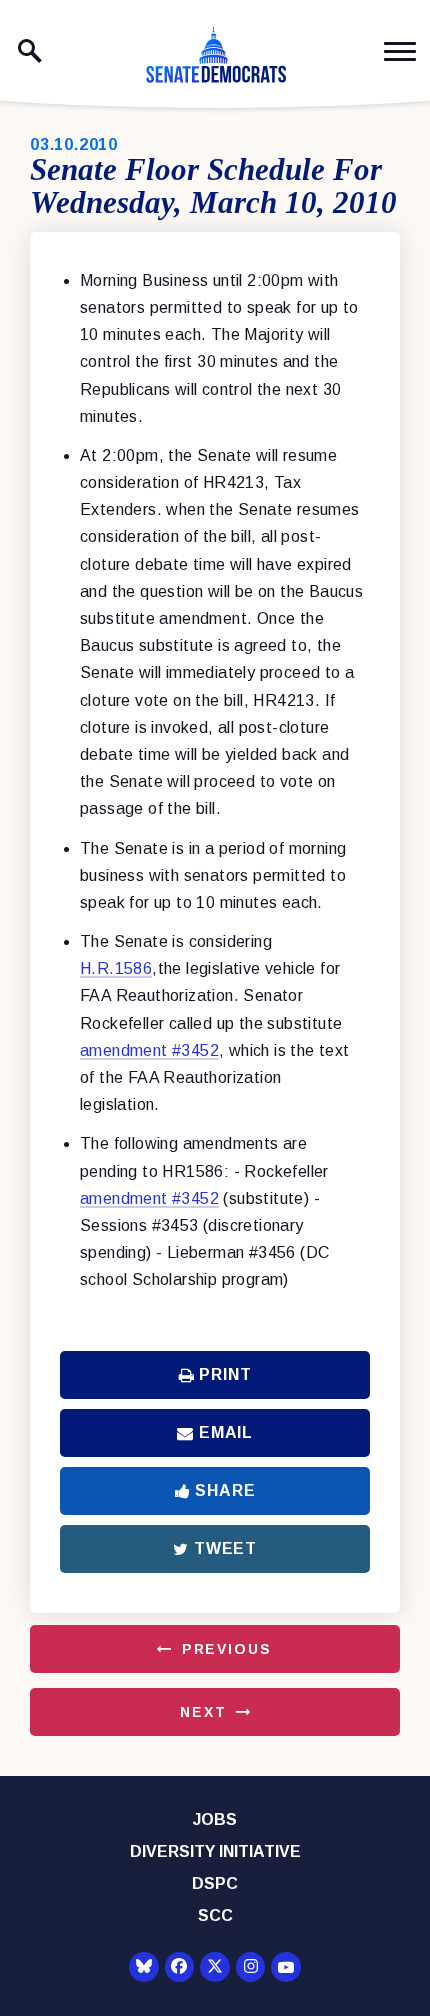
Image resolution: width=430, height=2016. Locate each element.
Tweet (225, 1548)
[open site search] (30, 51)
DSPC (215, 1883)
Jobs (215, 1819)
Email (226, 1432)
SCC (215, 1915)
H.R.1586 (116, 968)
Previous (227, 1649)
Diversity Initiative (215, 1851)
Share (225, 1490)
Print (225, 1374)
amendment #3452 (149, 1050)
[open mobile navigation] (400, 51)
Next (203, 1712)
